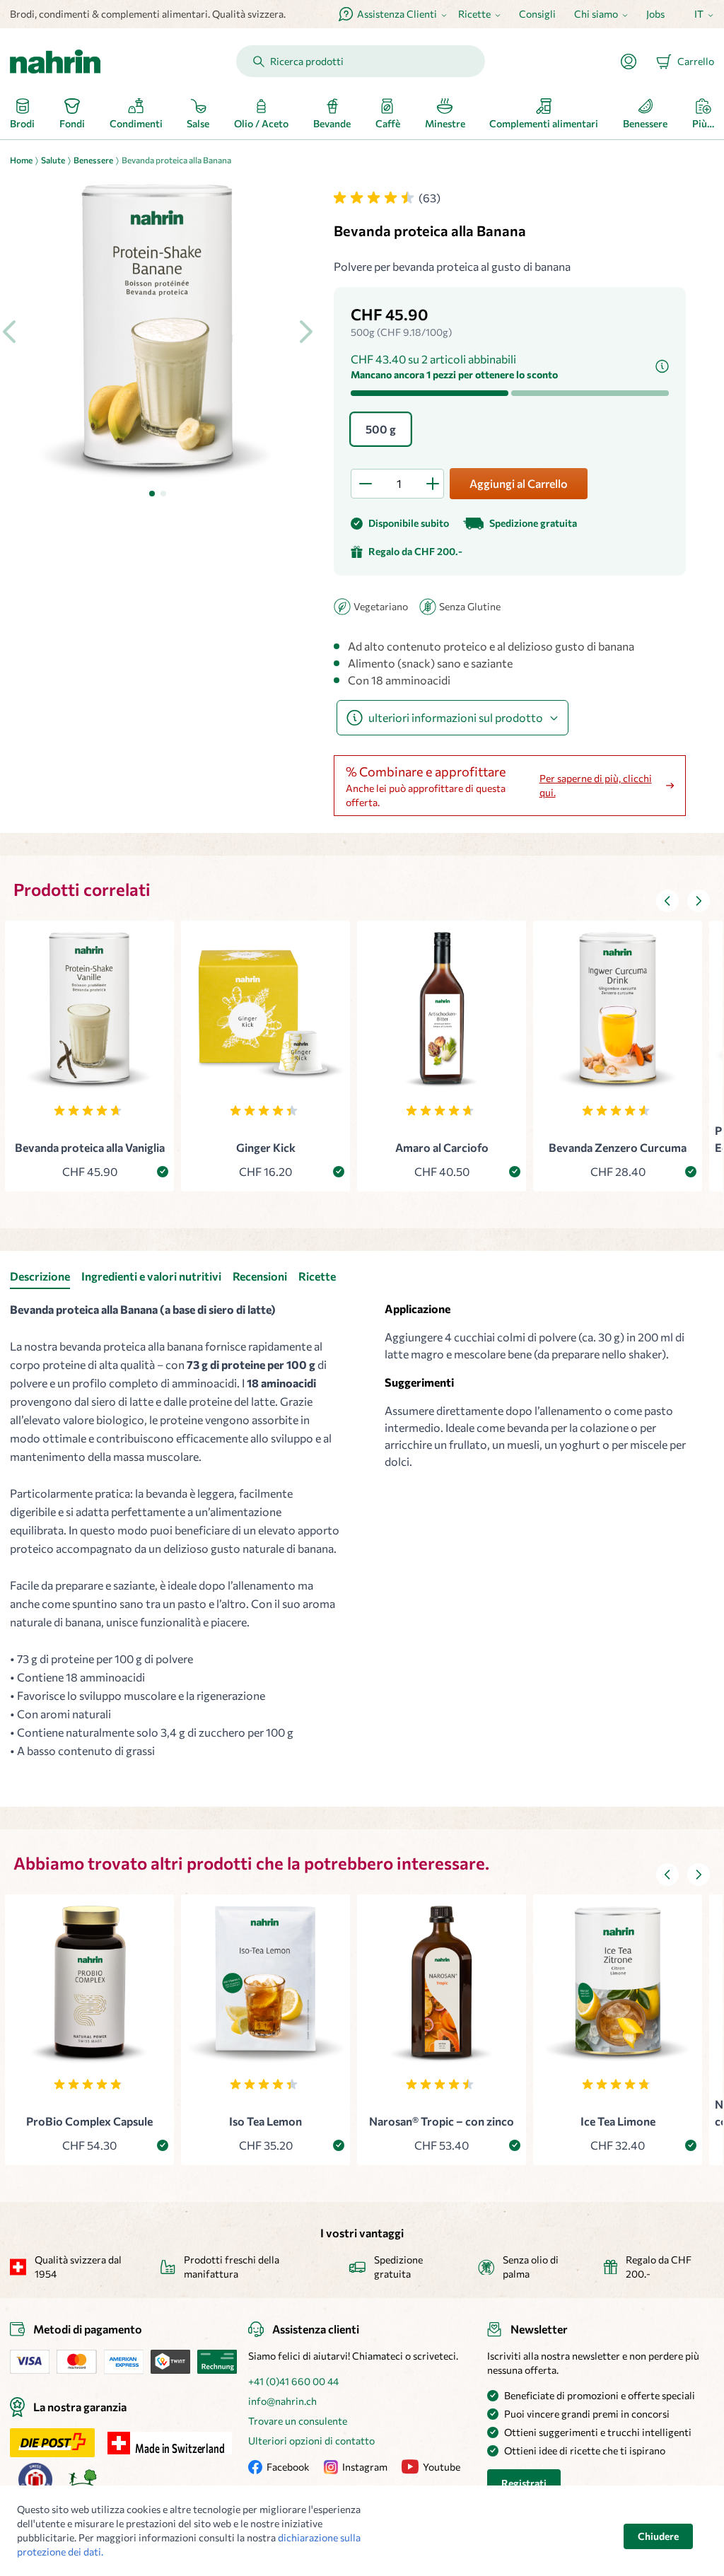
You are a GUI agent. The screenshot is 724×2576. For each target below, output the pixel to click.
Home (21, 160)
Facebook (288, 2467)
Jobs (655, 14)
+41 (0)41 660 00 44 (293, 2381)
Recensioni (260, 1276)
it (699, 14)
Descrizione (40, 1276)
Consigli (537, 14)
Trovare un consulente (298, 2421)
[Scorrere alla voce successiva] (699, 901)
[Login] (634, 62)
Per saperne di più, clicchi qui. (596, 785)
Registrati (524, 2483)
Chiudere (658, 2536)
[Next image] (305, 332)
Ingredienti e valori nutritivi (151, 1276)
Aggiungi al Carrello (519, 483)
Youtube (442, 2467)
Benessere (93, 160)
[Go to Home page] (55, 62)
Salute (53, 160)
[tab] (152, 494)
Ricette (317, 1276)
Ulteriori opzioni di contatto (311, 2441)
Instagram (365, 2467)
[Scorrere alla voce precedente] (667, 901)
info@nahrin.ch (282, 2401)
